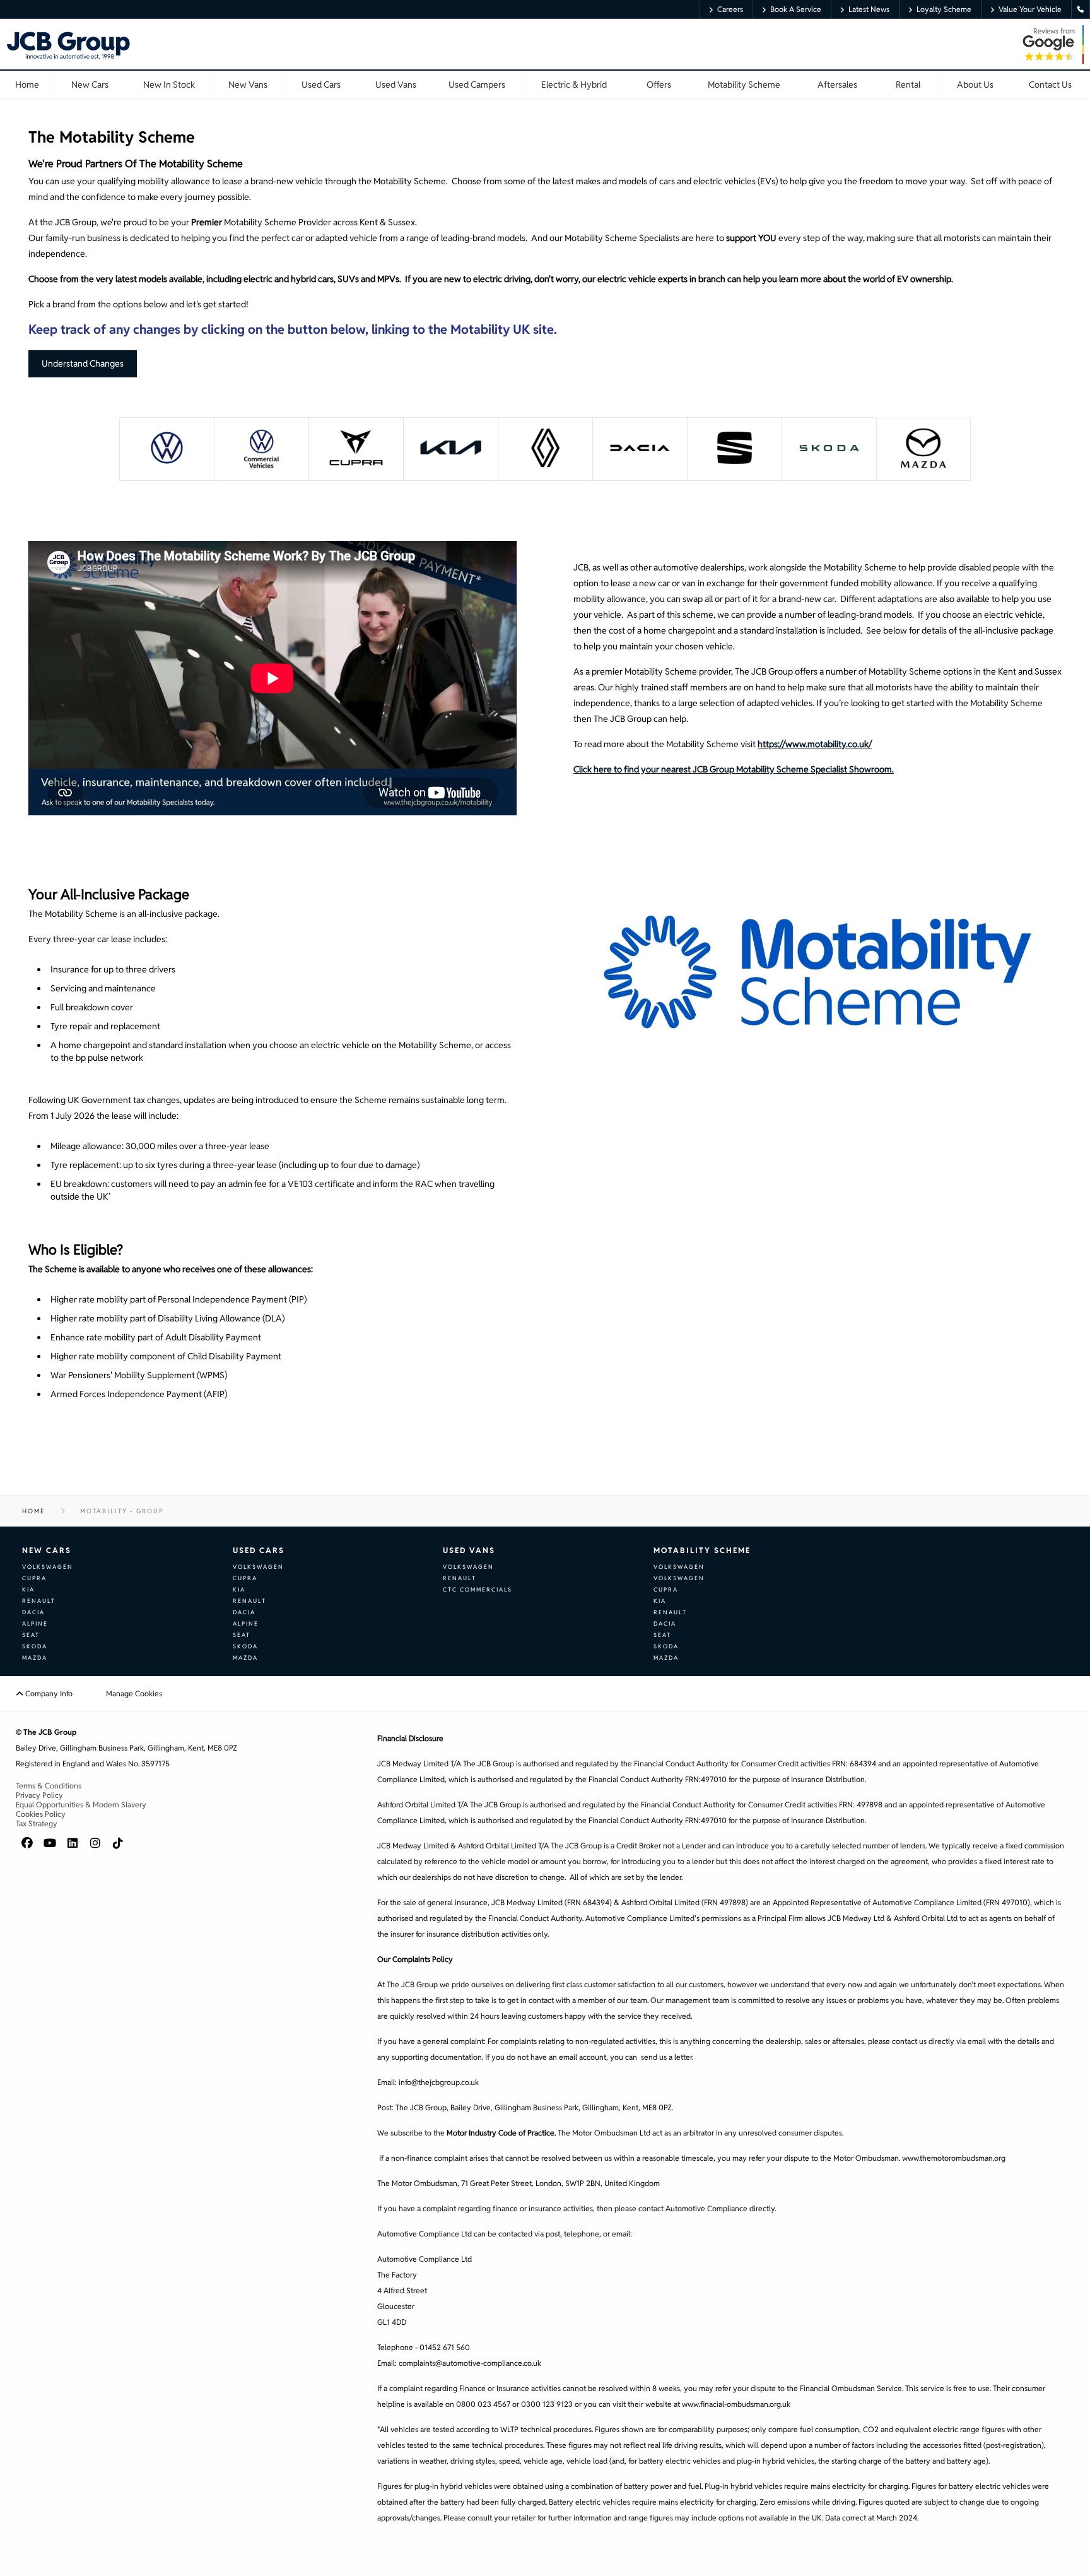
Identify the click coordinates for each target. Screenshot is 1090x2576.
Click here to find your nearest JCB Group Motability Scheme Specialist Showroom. (734, 769)
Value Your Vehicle (1030, 9)
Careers (730, 9)
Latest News (869, 9)
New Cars (47, 1550)
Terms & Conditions (49, 1786)
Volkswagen (48, 1567)
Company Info (48, 1693)
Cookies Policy (41, 1814)
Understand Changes (83, 363)
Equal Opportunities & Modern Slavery (81, 1805)
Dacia (33, 1612)
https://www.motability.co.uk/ (815, 744)
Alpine (35, 1624)
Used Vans (469, 1550)
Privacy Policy (39, 1795)
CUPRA (34, 1578)
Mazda (35, 1658)
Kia (28, 1590)
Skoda (35, 1646)
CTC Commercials (478, 1590)
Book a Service (796, 9)
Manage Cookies (134, 1693)
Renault (39, 1601)
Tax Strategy (37, 1823)
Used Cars (259, 1550)
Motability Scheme (702, 1550)
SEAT (31, 1635)
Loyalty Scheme (944, 9)
